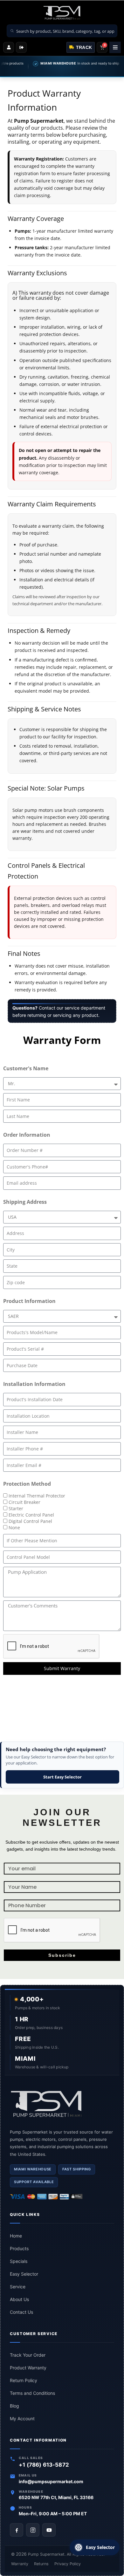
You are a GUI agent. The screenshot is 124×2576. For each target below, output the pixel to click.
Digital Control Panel (30, 1521)
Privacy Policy (68, 2564)
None (14, 1528)
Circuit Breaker (24, 1502)
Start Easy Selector (62, 1777)
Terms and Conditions (32, 2393)
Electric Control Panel (31, 1515)
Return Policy (24, 2380)
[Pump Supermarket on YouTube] (49, 2530)
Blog (14, 2406)
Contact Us (21, 2312)
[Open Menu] (115, 47)
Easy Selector (24, 2274)
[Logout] (21, 47)
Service (18, 2287)
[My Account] (9, 47)
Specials (19, 2261)
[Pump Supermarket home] (62, 2104)
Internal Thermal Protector (37, 1496)
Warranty (20, 2564)
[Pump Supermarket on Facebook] (17, 2530)
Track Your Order (28, 2355)
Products (19, 2248)
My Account (22, 2418)
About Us (19, 2299)
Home (16, 2236)
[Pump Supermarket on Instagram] (33, 2530)
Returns (41, 2564)
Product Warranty (28, 2368)
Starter (16, 1508)
